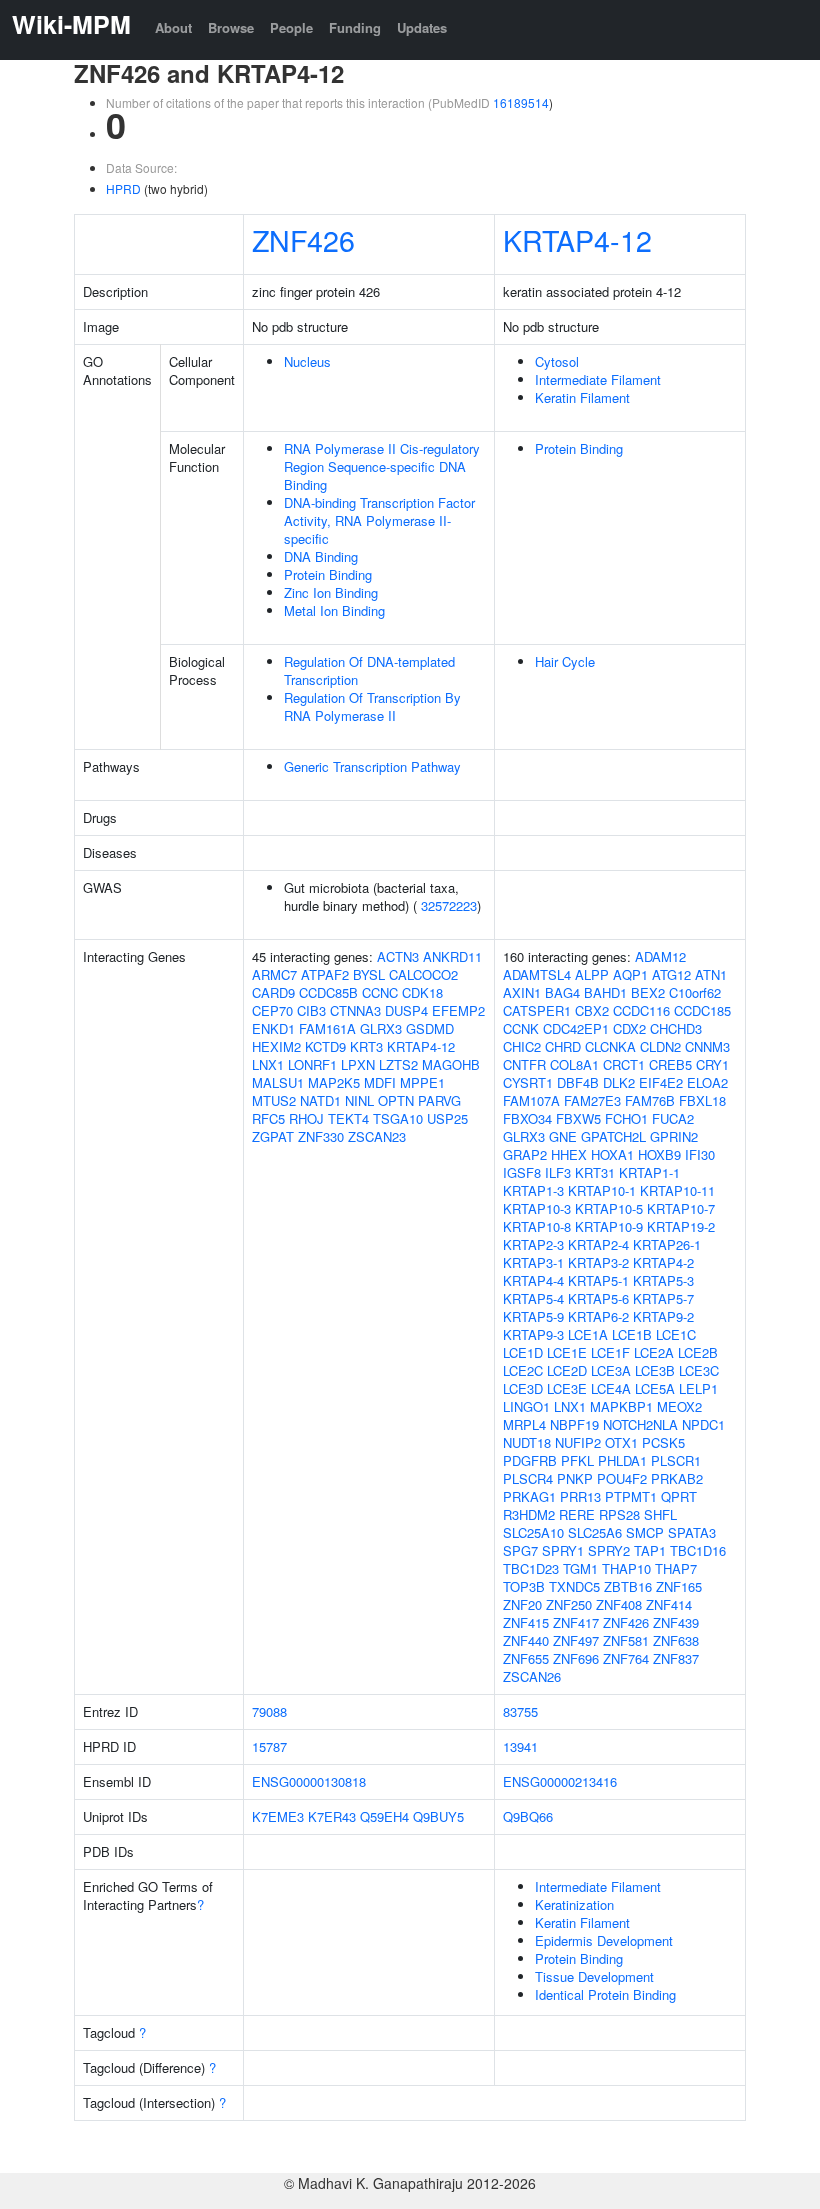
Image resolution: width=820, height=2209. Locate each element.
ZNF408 (619, 1604)
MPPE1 (422, 1082)
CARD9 (273, 992)
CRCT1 (624, 1064)
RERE (577, 1514)
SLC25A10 (533, 1532)
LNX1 (268, 1064)
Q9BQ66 (528, 1816)
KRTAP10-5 (609, 1208)
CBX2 (592, 1010)
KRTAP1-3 (533, 1190)
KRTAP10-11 (677, 1190)
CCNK (521, 1028)
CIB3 (311, 1010)
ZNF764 (626, 1658)
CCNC (380, 992)
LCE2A (654, 1352)
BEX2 (648, 992)
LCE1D (523, 1352)
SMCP (645, 1532)
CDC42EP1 (576, 1028)
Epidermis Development (604, 1940)
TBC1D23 (531, 1568)
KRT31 (595, 1172)
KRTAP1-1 (649, 1172)
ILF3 (558, 1172)
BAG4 (562, 992)
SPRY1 (563, 1550)
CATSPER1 (537, 1010)
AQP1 (630, 974)
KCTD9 (325, 1046)
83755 (520, 1711)
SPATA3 (692, 1532)
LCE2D (567, 1370)
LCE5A (655, 1388)
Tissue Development (594, 1976)
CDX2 (629, 1028)
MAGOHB (451, 1064)
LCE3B (655, 1370)
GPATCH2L (613, 1136)
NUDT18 (527, 1442)
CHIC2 (522, 1046)
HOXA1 (612, 1154)
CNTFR (524, 1064)
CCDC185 (702, 1010)
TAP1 (650, 1550)
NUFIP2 (578, 1442)
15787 (269, 1746)
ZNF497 (576, 1640)
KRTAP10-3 (537, 1208)
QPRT (679, 1496)
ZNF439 (676, 1622)
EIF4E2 (661, 1082)
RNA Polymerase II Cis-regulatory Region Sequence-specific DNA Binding (382, 466)
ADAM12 (660, 956)
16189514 (521, 102)
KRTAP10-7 (681, 1208)
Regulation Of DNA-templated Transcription (369, 670)
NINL (359, 1100)
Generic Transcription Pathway (372, 766)
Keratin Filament (582, 397)
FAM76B (650, 1100)
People (291, 27)
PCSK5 (663, 1442)
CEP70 (272, 1010)
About (173, 27)
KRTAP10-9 (609, 1226)
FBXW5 (578, 1118)
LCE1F (610, 1352)
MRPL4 (524, 1424)
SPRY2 (609, 1550)
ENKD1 (273, 1028)
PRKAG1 (529, 1496)
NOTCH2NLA (640, 1424)
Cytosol (557, 361)
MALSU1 (278, 1082)
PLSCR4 (528, 1478)
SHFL (660, 1514)
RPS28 (619, 1514)
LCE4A (611, 1388)
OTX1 (621, 1442)
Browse (231, 27)
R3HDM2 (529, 1514)
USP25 (447, 1118)
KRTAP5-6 (598, 1298)
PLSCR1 (676, 1460)
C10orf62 (695, 992)
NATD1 (320, 1100)
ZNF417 (576, 1622)
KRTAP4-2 (663, 1262)
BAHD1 (605, 992)
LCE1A (588, 1334)
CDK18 (422, 992)
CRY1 (712, 1064)
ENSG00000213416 (560, 1781)
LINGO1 (526, 1406)
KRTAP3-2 (598, 1262)
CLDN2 (660, 1046)
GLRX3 (381, 1028)
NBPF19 (574, 1424)
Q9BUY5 (438, 1816)
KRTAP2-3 (533, 1244)
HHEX (569, 1154)
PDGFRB (530, 1460)
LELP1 (698, 1388)
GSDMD (430, 1028)
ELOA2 (707, 1082)
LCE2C (523, 1370)
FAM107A (531, 1100)
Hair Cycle (565, 661)
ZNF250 (569, 1604)
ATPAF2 (325, 974)
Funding (355, 27)
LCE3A (611, 1370)
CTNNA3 (355, 1010)
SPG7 (520, 1550)
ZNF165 (679, 1586)
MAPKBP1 (621, 1406)
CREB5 (670, 1064)
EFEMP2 (458, 1010)
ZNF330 (321, 1136)
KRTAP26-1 (667, 1244)
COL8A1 (574, 1064)
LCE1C (676, 1334)
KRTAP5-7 (663, 1298)
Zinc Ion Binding (331, 592)
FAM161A (327, 1028)
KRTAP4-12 (577, 239)
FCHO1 (626, 1118)
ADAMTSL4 (537, 974)
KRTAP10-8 (537, 1226)
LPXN (358, 1064)
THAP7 (676, 1568)
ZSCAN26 (532, 1676)
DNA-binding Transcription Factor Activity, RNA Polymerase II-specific (379, 520)
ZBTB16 (628, 1586)
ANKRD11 (452, 956)
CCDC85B (328, 992)
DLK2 (619, 1082)
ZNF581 (626, 1640)
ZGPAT (273, 1136)
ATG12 (671, 974)
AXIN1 (522, 992)
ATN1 (711, 974)
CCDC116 (641, 1010)
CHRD (563, 1046)
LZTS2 (398, 1064)
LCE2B (698, 1352)
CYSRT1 (528, 1082)
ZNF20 (522, 1604)
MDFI (380, 1082)
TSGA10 (398, 1118)
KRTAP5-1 (598, 1280)
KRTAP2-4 (598, 1244)
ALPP (592, 974)
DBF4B (578, 1082)
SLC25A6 (595, 1532)
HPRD (123, 188)
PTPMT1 (631, 1496)
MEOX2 (679, 1406)
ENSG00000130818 (309, 1781)
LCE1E (567, 1352)
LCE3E (567, 1388)
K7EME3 (278, 1816)
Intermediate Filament (598, 379)
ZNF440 (526, 1640)
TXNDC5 (574, 1586)
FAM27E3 (592, 1100)
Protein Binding (328, 574)
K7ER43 (332, 1816)
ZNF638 (676, 1640)
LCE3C (699, 1370)
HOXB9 (659, 1154)
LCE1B (632, 1334)
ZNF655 (526, 1658)
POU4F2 (622, 1478)
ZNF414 (669, 1604)
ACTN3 (398, 956)
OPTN (396, 1100)
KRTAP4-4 (533, 1280)
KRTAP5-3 (663, 1280)
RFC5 (268, 1118)
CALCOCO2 (423, 974)
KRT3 (366, 1046)
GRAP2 (525, 1154)
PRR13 (580, 1496)
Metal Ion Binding (334, 610)
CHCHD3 (676, 1028)
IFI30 (700, 1154)
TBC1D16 (698, 1550)
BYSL (369, 974)
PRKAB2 (677, 1478)
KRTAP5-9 (533, 1316)
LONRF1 (312, 1064)
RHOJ (306, 1118)
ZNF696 (576, 1658)
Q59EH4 (384, 1816)
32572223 (449, 905)
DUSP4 (406, 1010)
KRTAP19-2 (681, 1226)
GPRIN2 (674, 1136)
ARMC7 (274, 974)
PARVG (439, 1100)
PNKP (575, 1478)
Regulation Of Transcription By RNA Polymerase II (372, 706)
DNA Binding (321, 556)
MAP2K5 (334, 1082)
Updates (422, 27)
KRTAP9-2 (663, 1316)
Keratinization (574, 1904)
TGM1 (580, 1568)
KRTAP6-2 (598, 1316)
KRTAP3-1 (533, 1262)
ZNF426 (303, 239)
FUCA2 (673, 1118)
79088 (269, 1711)
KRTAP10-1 (602, 1190)
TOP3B (524, 1586)
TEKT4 (348, 1118)
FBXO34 (527, 1118)
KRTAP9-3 (533, 1334)
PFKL (577, 1460)
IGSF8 (522, 1172)
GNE (563, 1136)
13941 (520, 1746)
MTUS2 (274, 1100)
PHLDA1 (622, 1460)
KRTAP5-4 (533, 1298)
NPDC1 (703, 1424)
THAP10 (626, 1568)
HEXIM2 (276, 1046)
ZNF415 (526, 1622)
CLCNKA (610, 1046)
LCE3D (523, 1388)
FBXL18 (702, 1100)
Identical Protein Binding (605, 1994)
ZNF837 (676, 1658)
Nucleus (307, 361)
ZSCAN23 (377, 1136)
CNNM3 (707, 1046)
